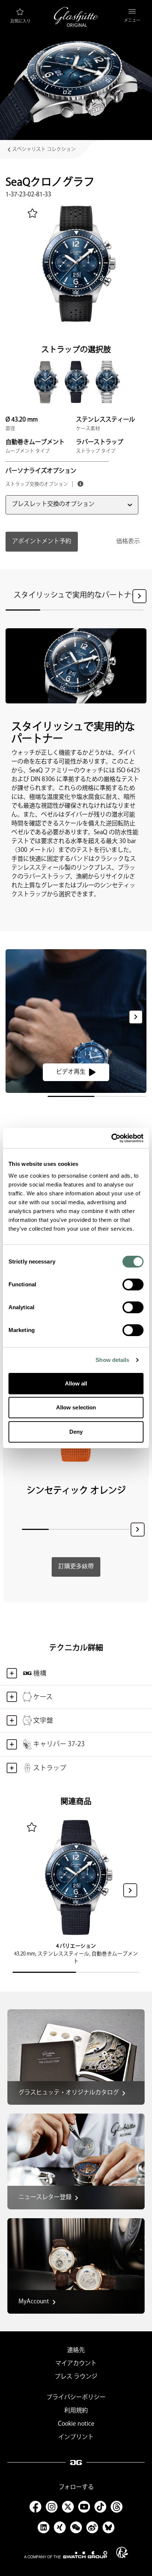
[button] (139, 596)
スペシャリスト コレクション (44, 149)
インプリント (76, 2437)
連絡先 (76, 2350)
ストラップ (50, 1768)
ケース (43, 1697)
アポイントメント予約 (42, 541)
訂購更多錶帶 (76, 1567)
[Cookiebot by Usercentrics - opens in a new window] (111, 1138)
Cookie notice (76, 2424)
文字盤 (43, 1721)
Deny (76, 1432)
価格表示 (128, 541)
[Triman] (122, 2552)
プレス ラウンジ (76, 2377)
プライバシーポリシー (76, 2397)
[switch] (133, 1284)
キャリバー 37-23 (59, 1744)
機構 (40, 1673)
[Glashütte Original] (76, 17)
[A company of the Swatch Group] (66, 2555)
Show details (112, 1360)
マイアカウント (76, 2364)
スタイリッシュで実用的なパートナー (76, 595)
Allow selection (76, 1407)
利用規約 (76, 2411)
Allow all (76, 1383)
